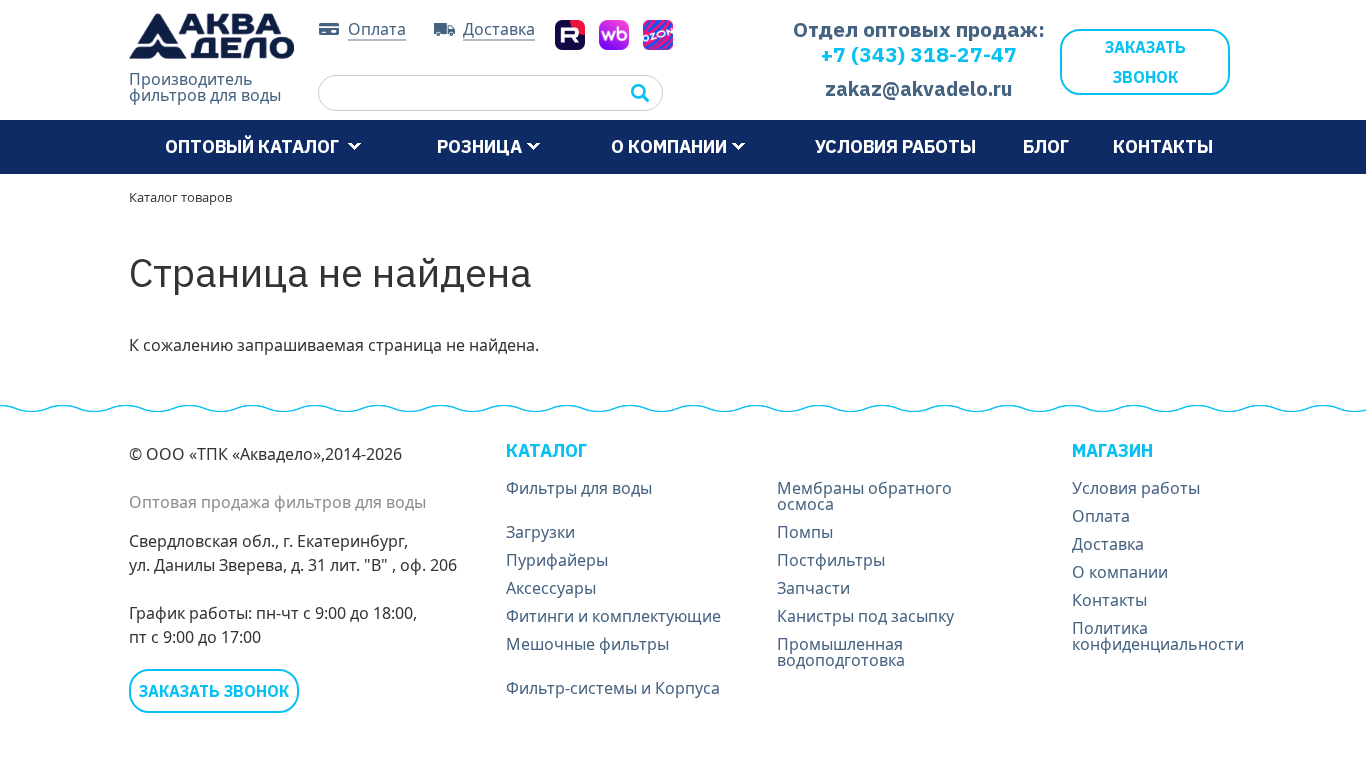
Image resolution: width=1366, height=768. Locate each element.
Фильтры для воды (579, 488)
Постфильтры (831, 560)
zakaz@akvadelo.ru (918, 88)
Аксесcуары (551, 588)
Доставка (499, 30)
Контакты (1163, 146)
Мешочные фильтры (587, 644)
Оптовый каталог (254, 146)
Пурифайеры (557, 560)
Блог (1046, 146)
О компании (669, 146)
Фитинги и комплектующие (613, 616)
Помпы (805, 532)
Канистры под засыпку (865, 616)
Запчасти (813, 588)
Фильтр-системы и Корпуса (613, 688)
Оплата (377, 30)
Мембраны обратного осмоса (864, 496)
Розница (479, 146)
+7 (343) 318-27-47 (919, 54)
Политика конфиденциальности (1158, 636)
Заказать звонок (1145, 62)
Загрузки (540, 532)
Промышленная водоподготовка (841, 652)
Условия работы (895, 146)
